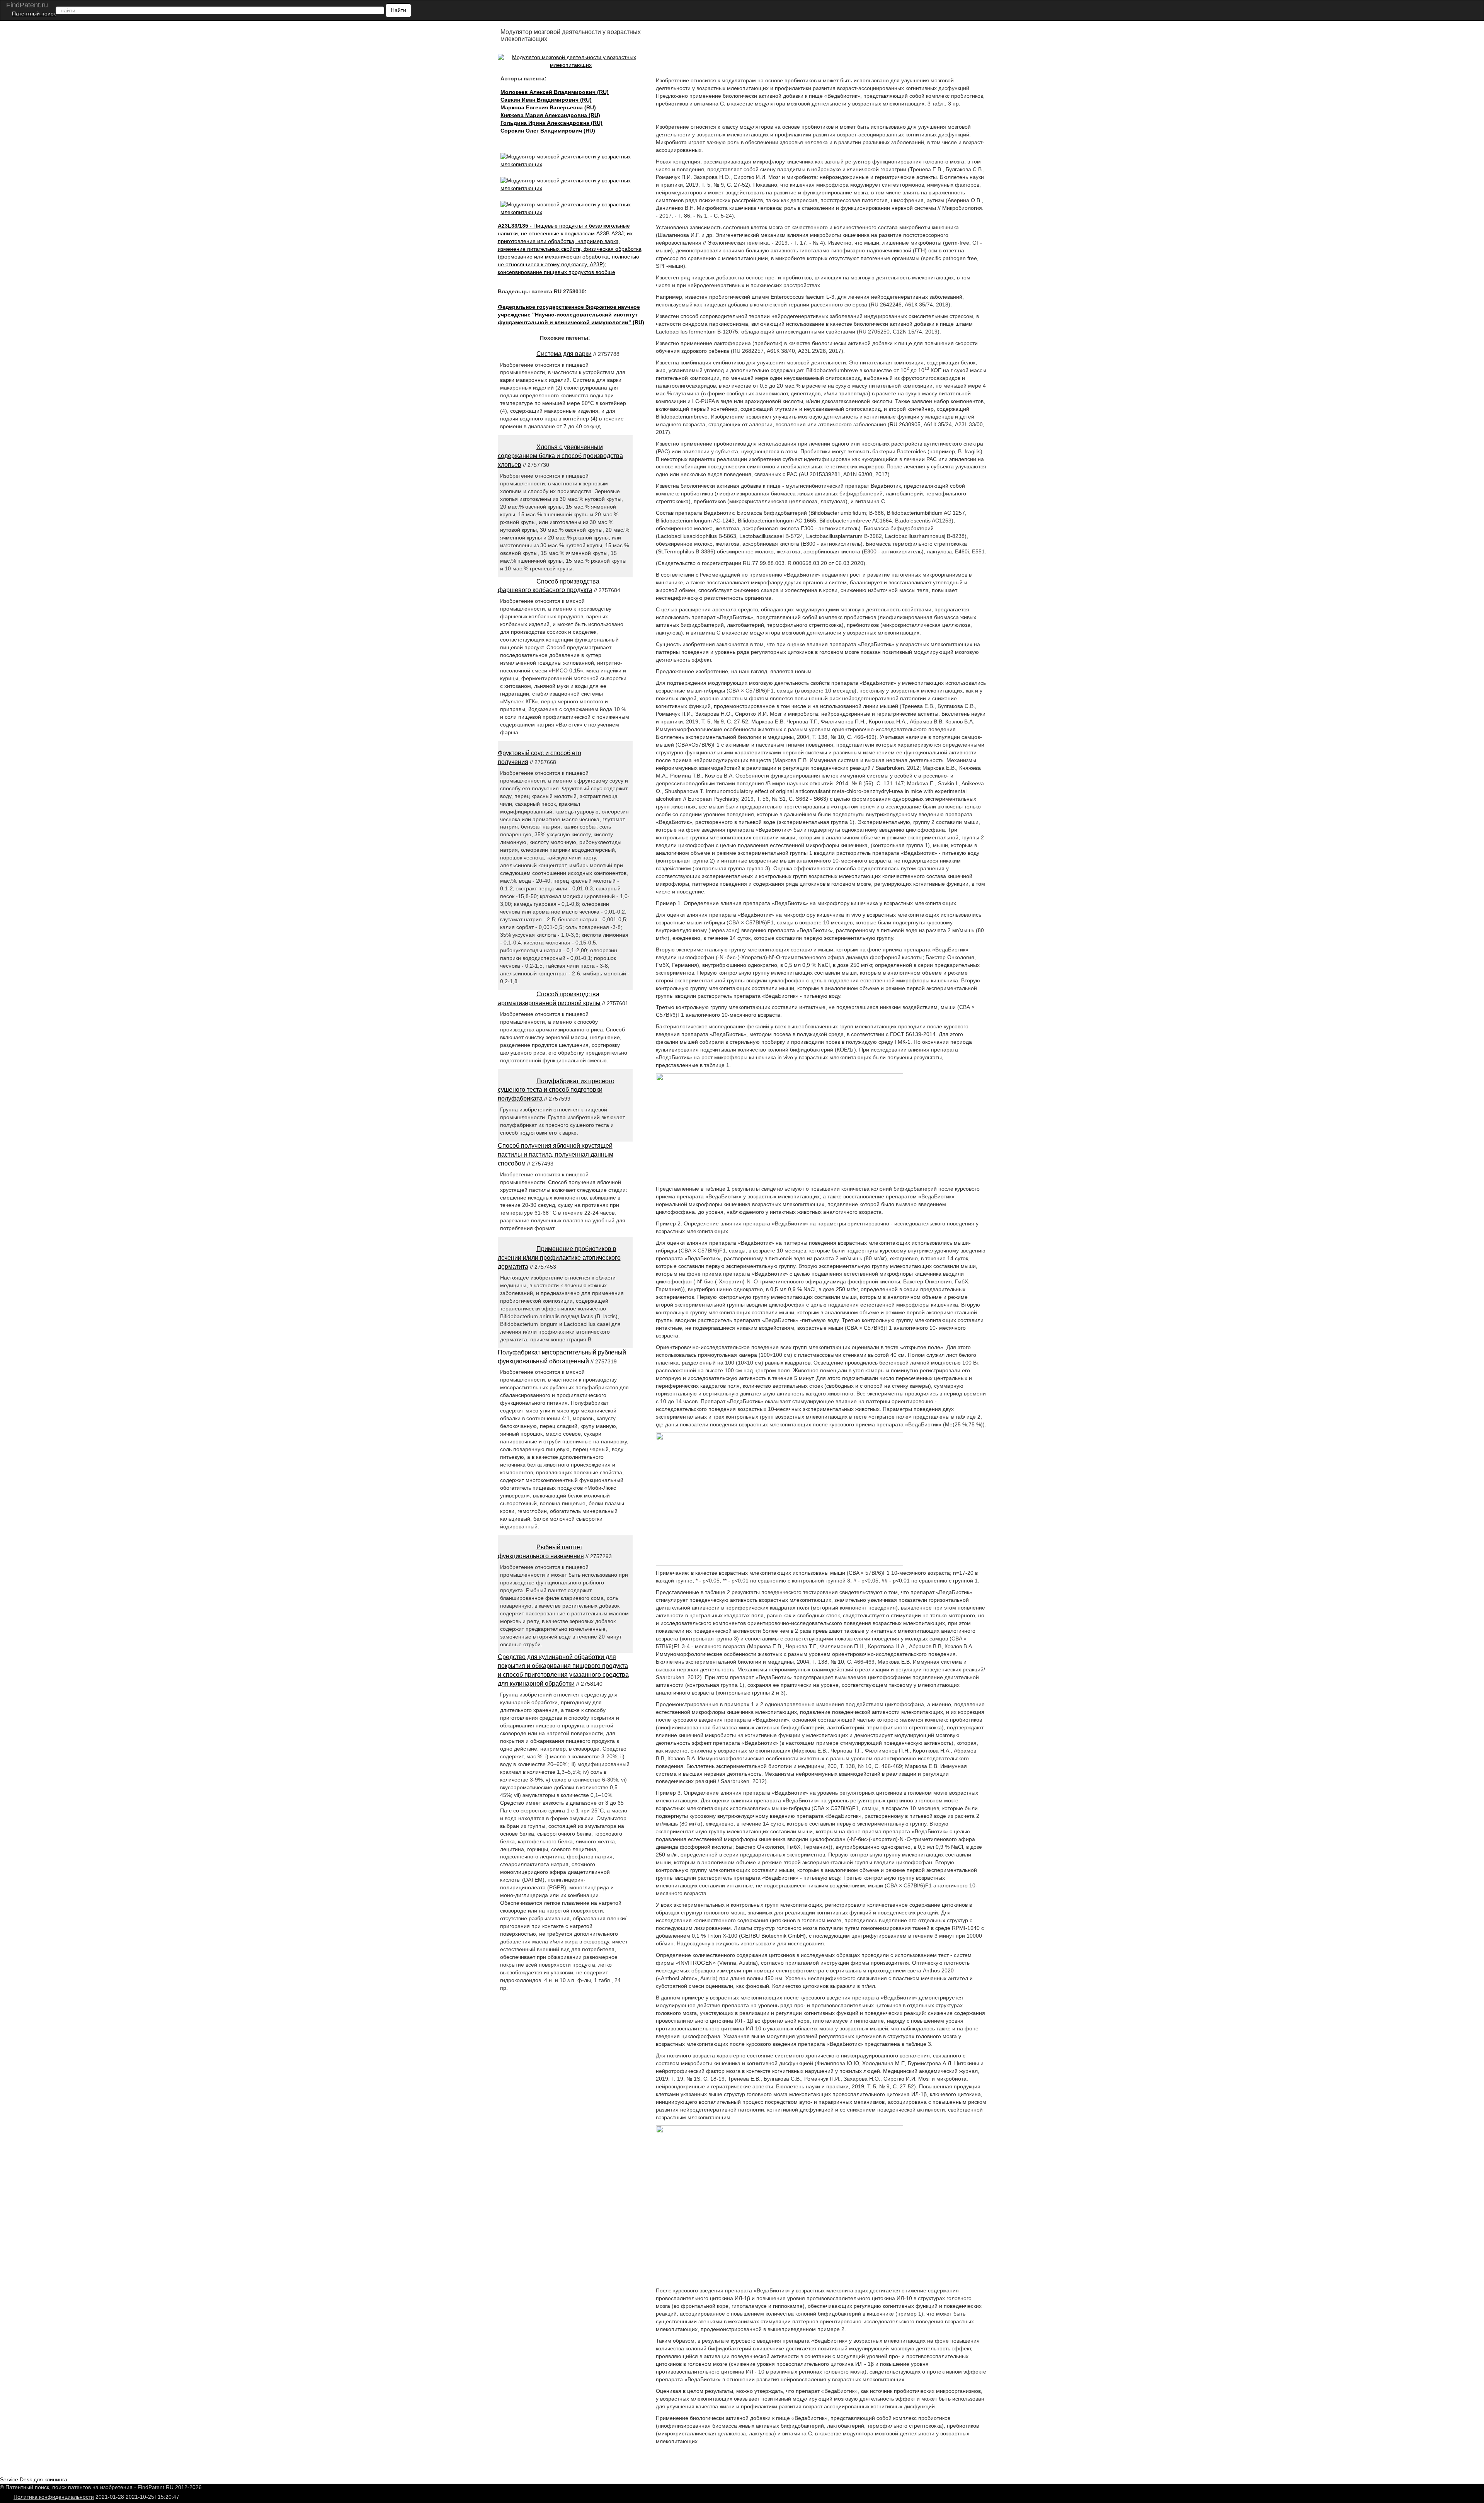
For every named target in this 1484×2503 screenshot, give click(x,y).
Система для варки (564, 354)
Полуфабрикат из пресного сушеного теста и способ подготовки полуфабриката (556, 1090)
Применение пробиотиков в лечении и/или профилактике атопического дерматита (559, 1258)
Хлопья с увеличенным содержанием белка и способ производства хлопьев (560, 456)
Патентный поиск (34, 14)
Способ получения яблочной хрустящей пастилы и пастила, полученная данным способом (556, 1155)
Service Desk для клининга (34, 2479)
